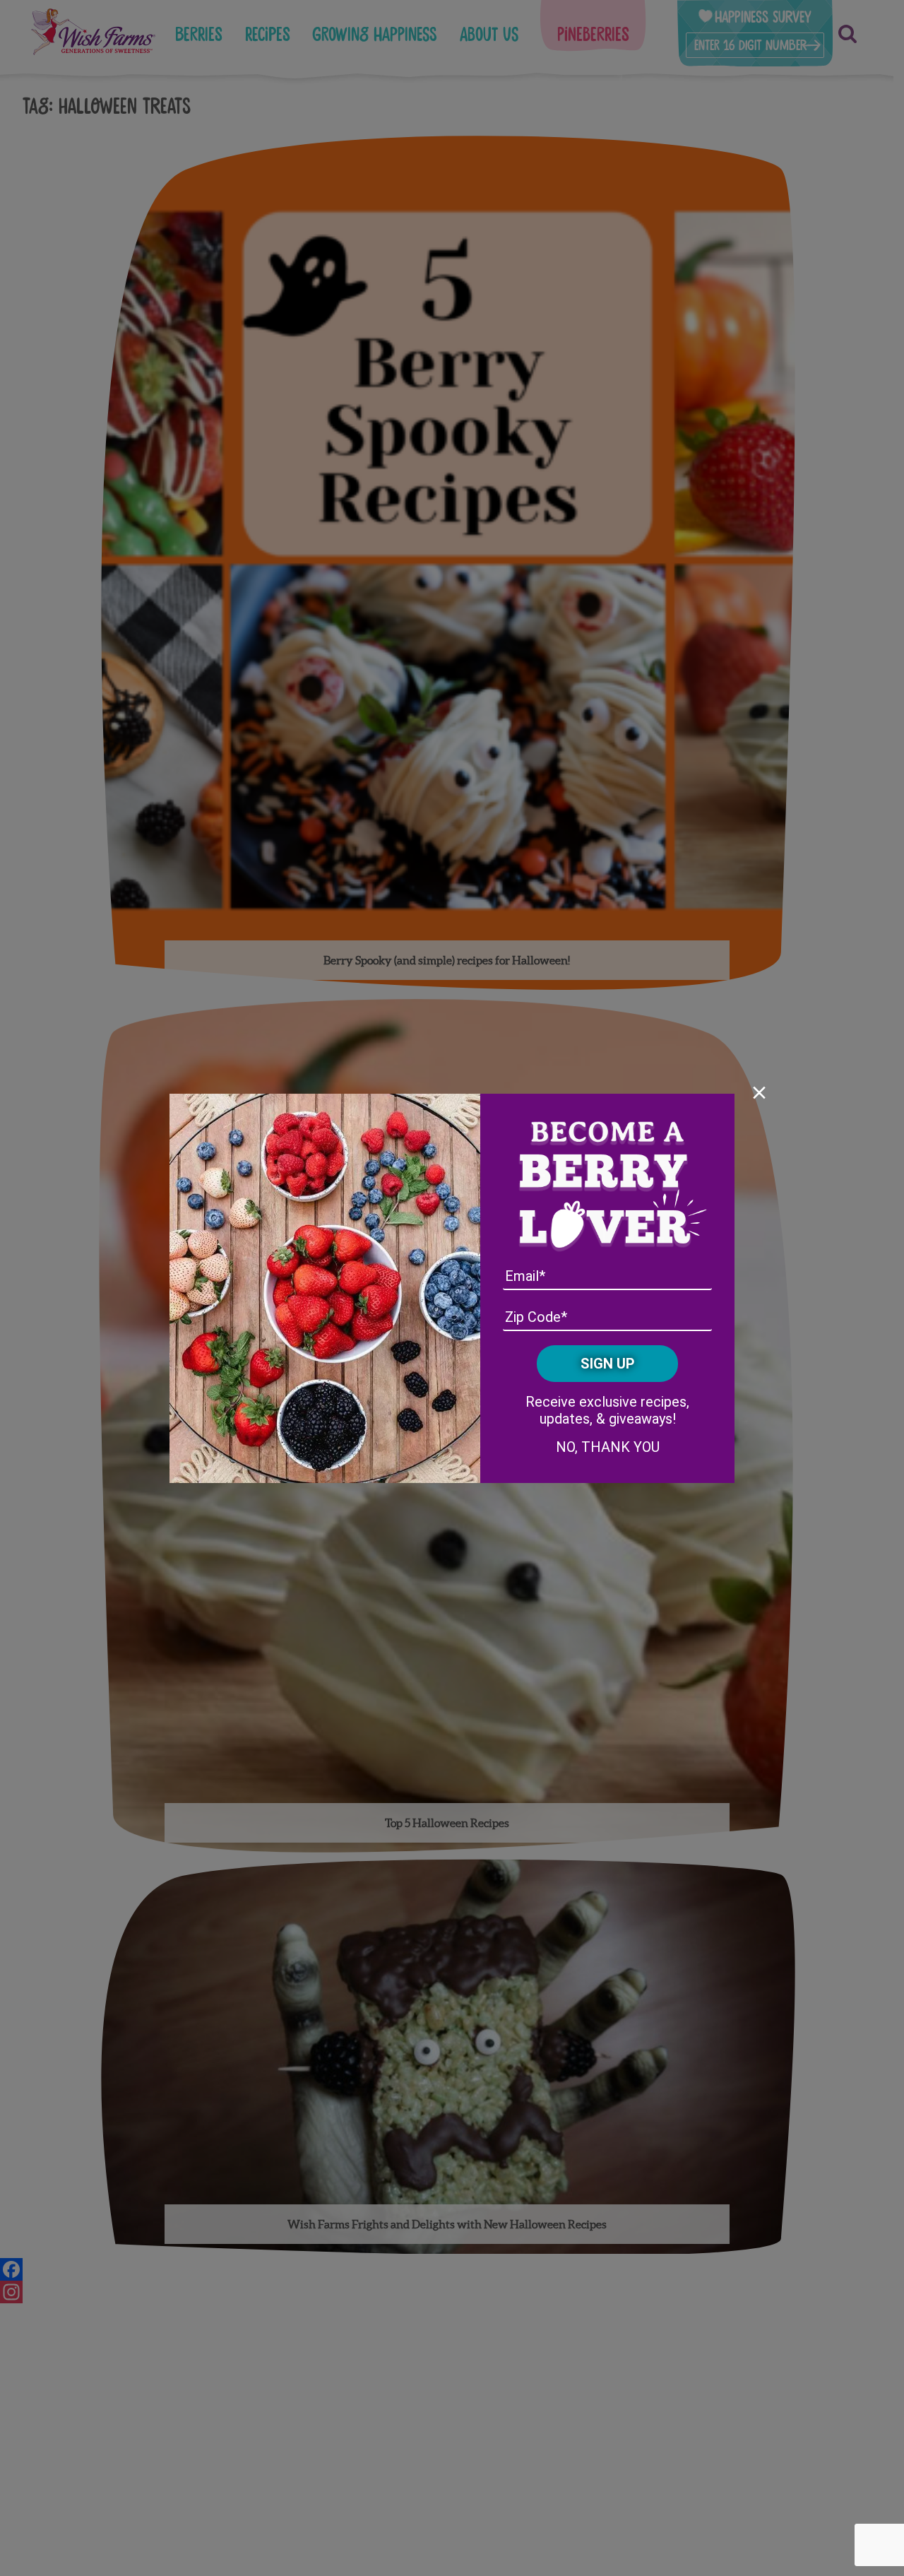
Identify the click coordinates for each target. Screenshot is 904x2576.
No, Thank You (608, 1447)
